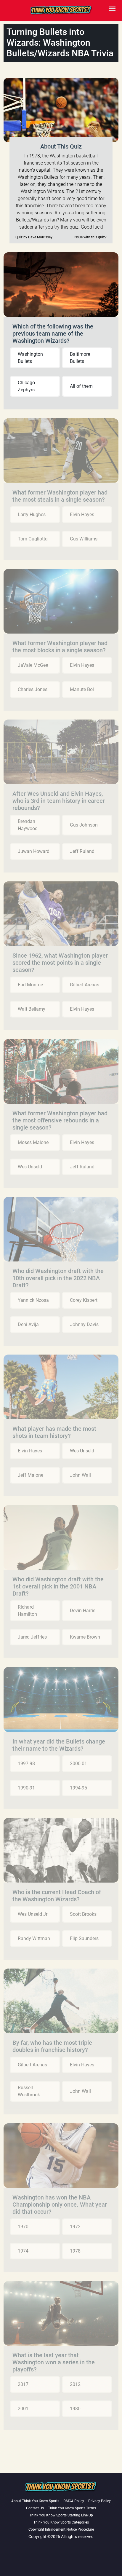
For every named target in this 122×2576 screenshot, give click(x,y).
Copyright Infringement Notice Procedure (61, 2529)
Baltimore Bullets (80, 358)
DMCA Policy (74, 2501)
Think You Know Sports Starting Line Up (61, 2515)
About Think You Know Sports (35, 2501)
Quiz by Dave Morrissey (34, 237)
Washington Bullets (30, 358)
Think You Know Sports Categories (61, 2522)
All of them (81, 386)
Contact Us (35, 2508)
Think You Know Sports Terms (72, 2508)
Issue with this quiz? (90, 237)
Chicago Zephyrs (26, 386)
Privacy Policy (99, 2501)
